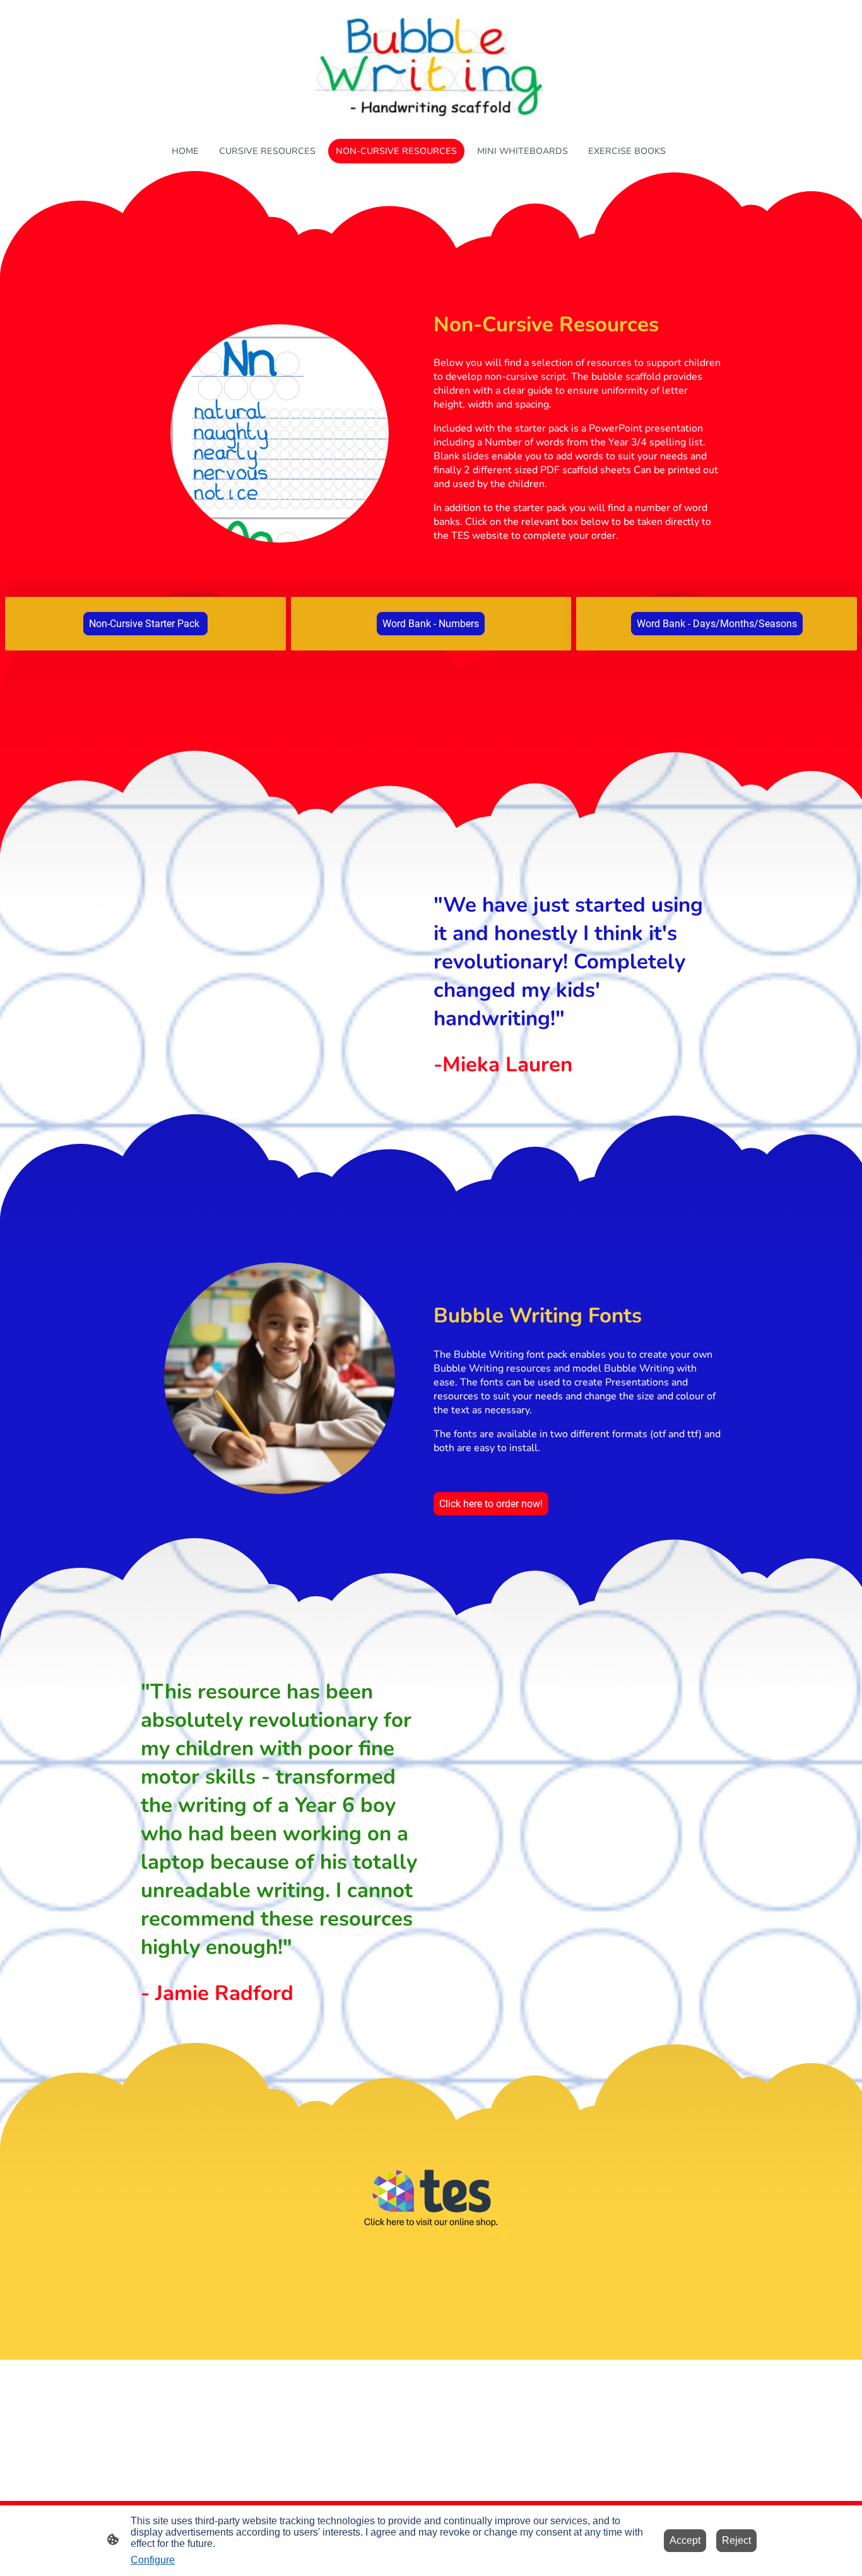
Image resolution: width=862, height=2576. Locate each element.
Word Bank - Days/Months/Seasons (717, 624)
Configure (153, 2560)
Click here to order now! (491, 1504)
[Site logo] (431, 67)
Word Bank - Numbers (431, 624)
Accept (685, 2540)
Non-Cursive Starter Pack (145, 624)
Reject (736, 2540)
